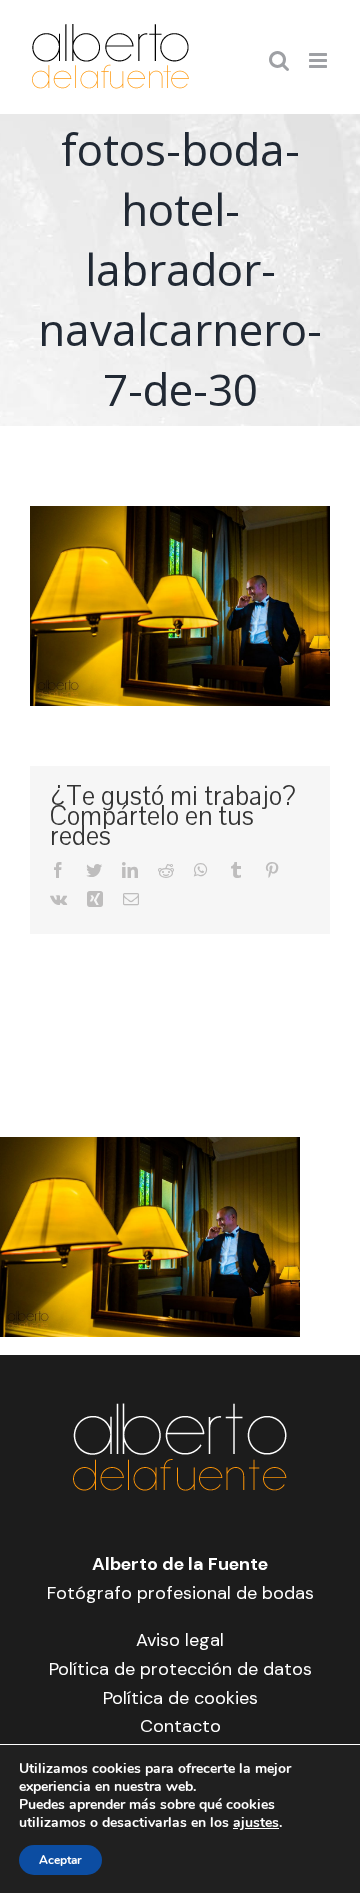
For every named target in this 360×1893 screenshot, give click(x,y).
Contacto (180, 1726)
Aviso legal (180, 1640)
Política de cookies (180, 1698)
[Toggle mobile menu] (319, 60)
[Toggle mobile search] (279, 60)
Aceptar (60, 1860)
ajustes (256, 1823)
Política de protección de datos (180, 1669)
